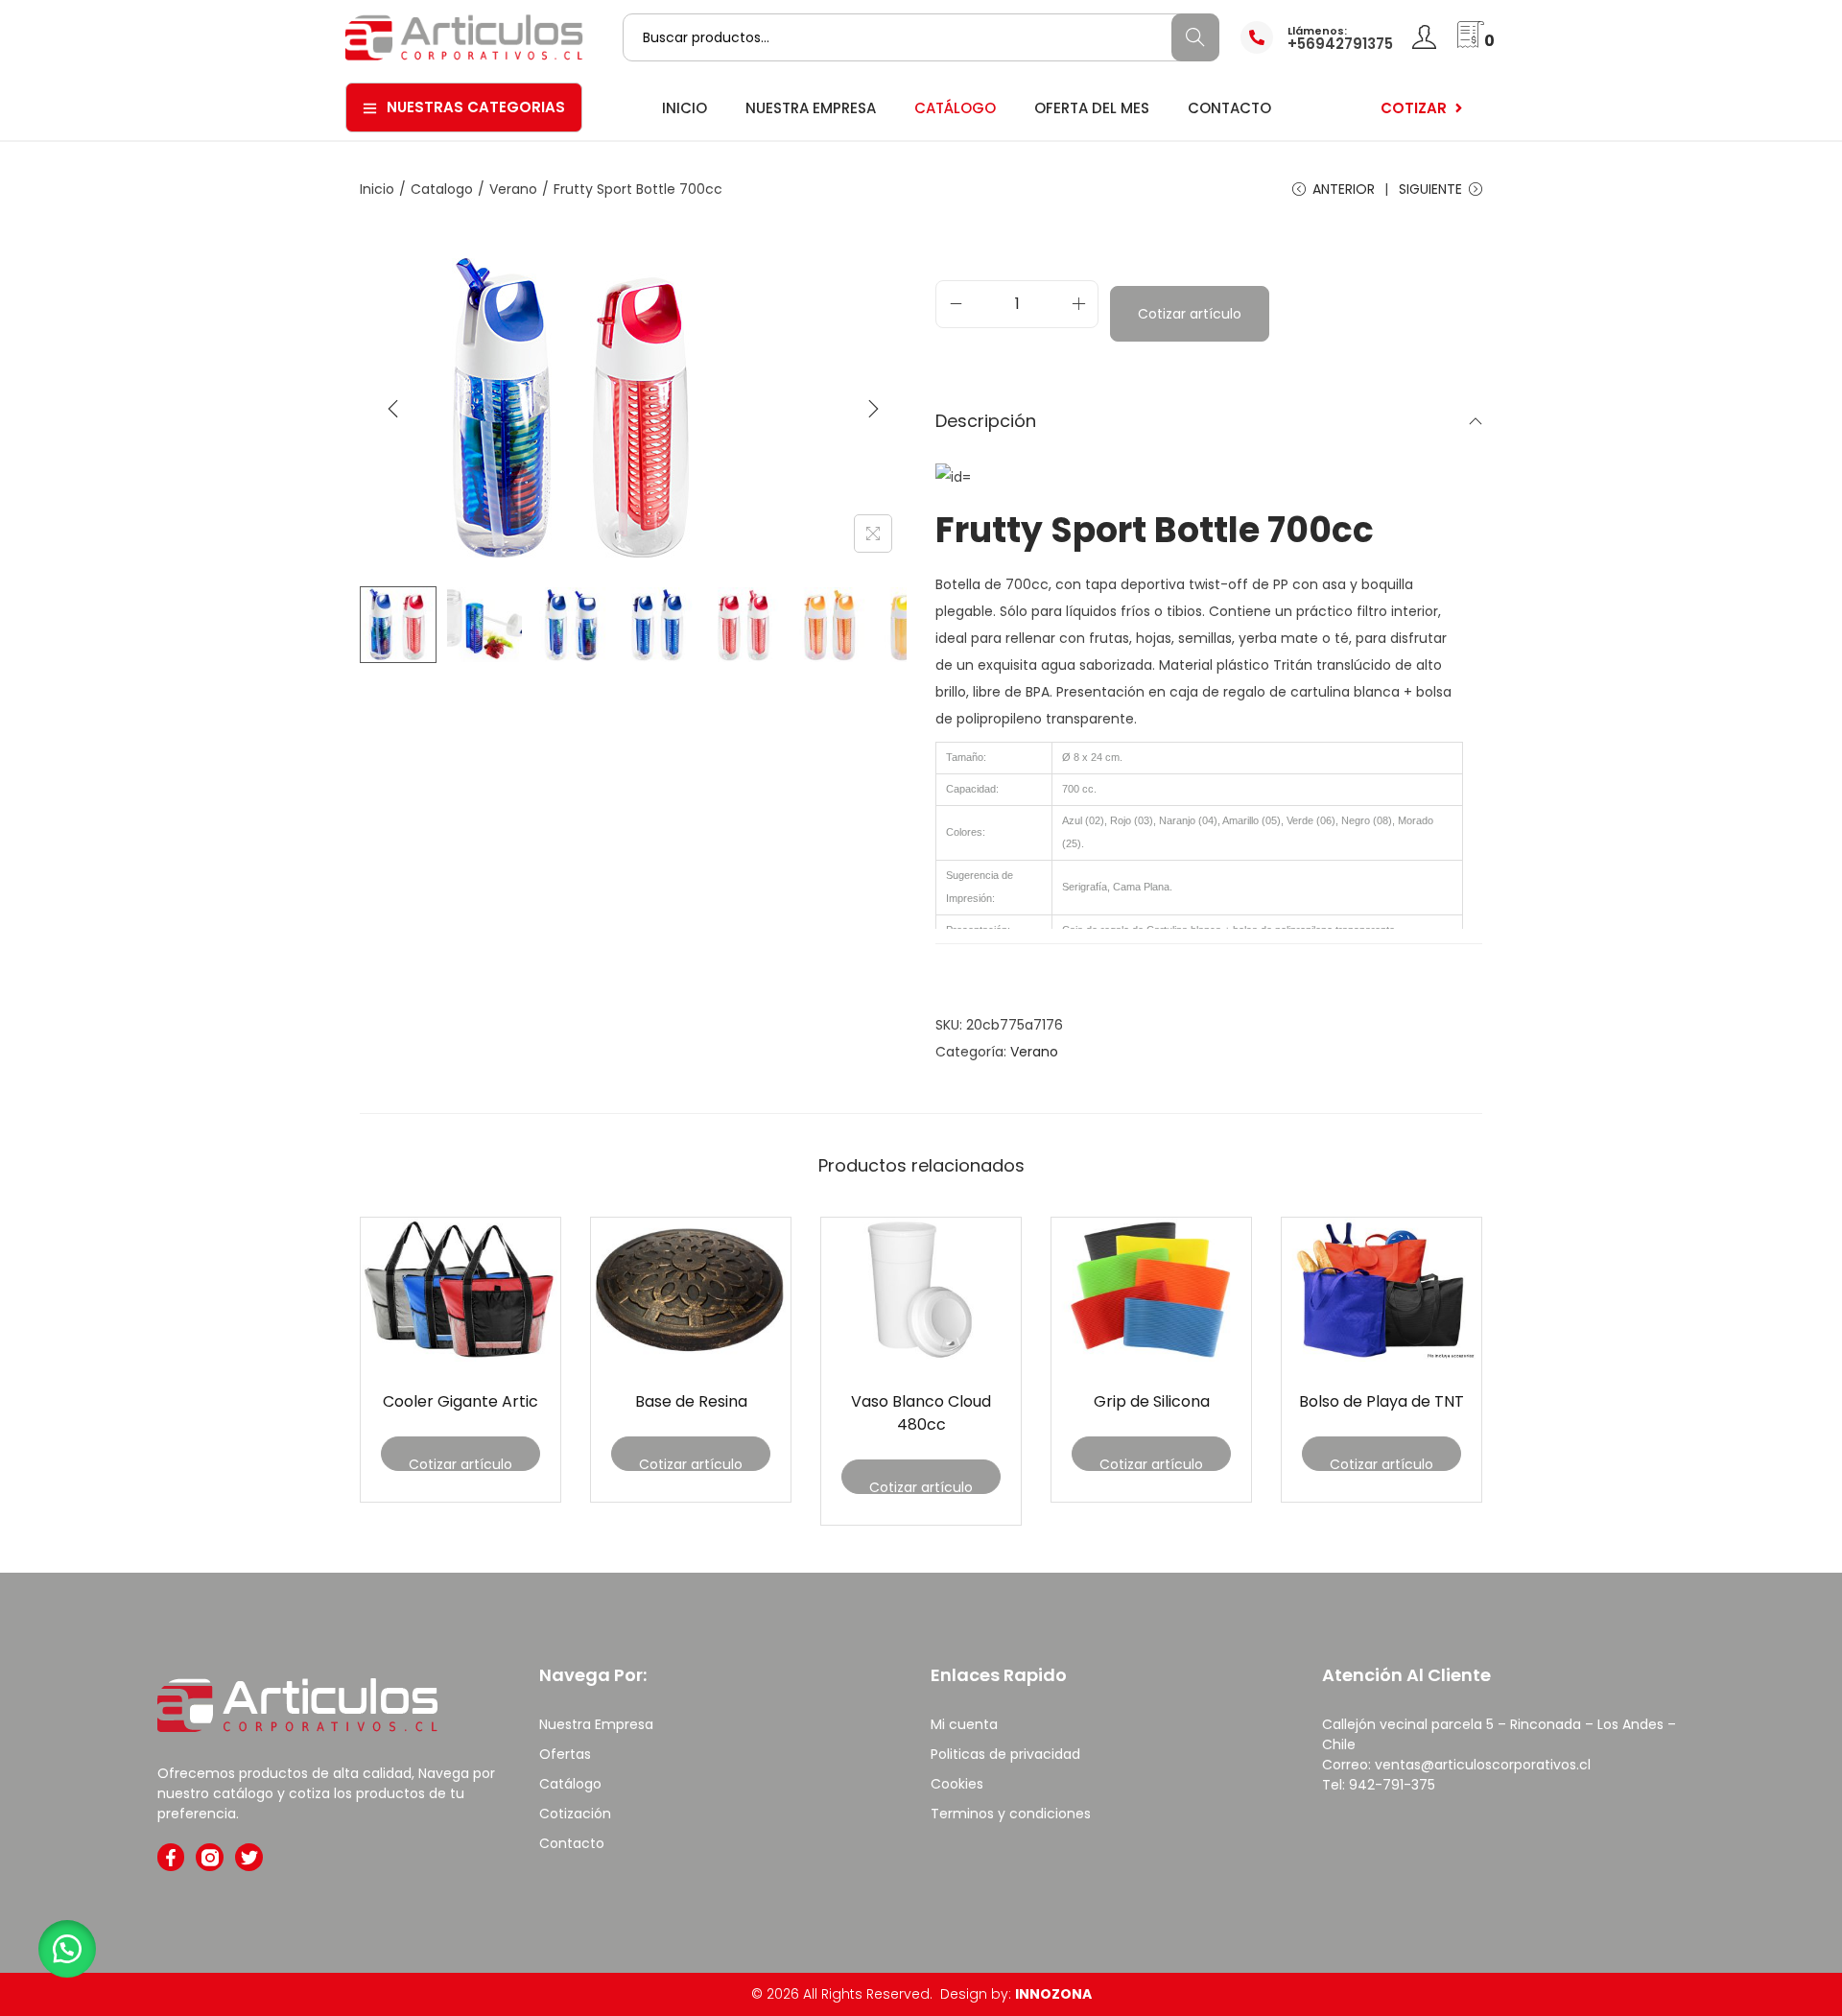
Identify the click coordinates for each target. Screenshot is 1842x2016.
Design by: (1016, 1994)
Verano (513, 189)
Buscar (1195, 37)
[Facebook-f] (171, 1857)
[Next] (873, 409)
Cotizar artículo (1190, 314)
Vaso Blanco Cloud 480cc (921, 1413)
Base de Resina (691, 1401)
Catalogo (442, 189)
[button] (67, 1949)
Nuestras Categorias (476, 107)
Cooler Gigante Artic (460, 1401)
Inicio (377, 189)
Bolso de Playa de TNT (1381, 1401)
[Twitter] (249, 1857)
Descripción (986, 421)
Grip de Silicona (1152, 1401)
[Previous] (393, 409)
